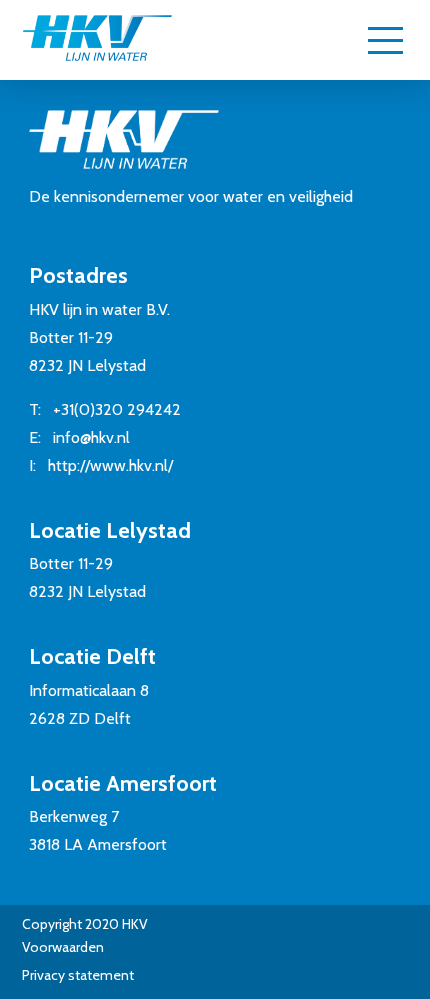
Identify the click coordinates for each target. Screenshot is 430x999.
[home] (97, 40)
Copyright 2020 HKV (85, 924)
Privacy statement (78, 975)
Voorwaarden (63, 947)
